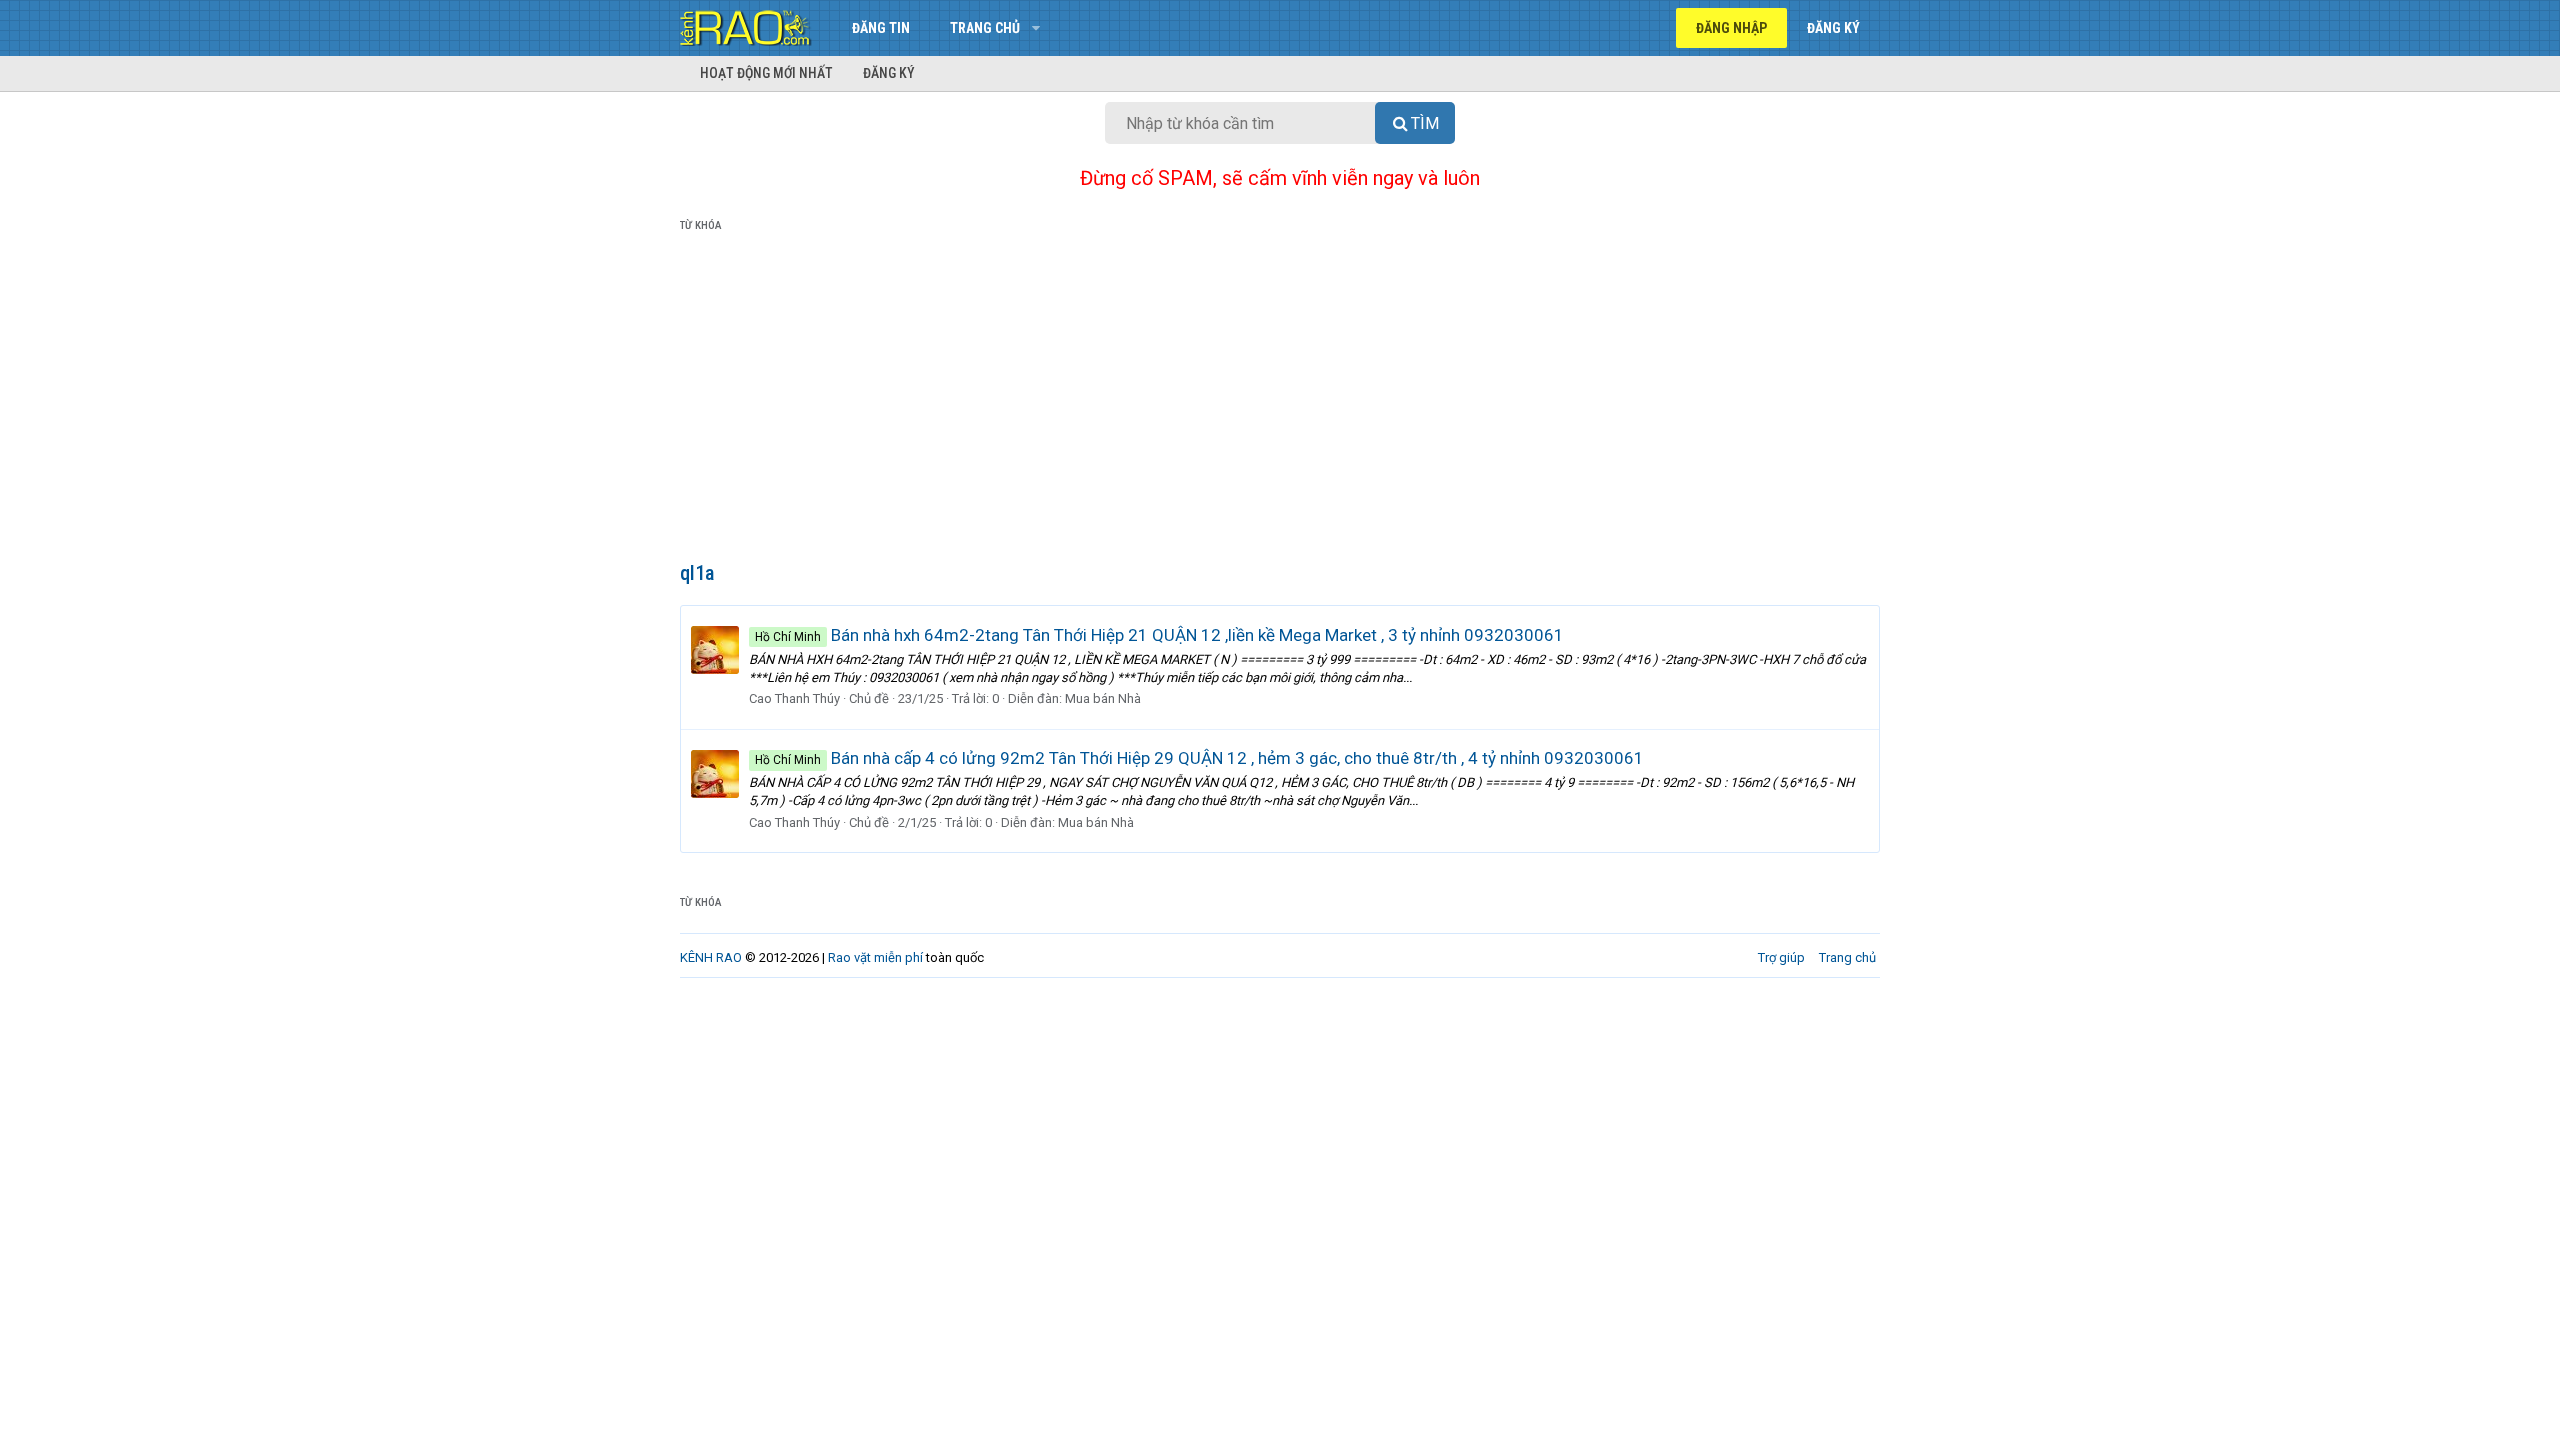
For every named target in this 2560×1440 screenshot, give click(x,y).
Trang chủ (985, 28)
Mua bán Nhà (1103, 698)
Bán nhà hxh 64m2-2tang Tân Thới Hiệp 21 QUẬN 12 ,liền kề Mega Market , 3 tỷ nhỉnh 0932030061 (1159, 635)
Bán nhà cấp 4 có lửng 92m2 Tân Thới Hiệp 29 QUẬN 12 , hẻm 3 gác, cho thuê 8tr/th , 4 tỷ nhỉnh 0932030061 (1199, 758)
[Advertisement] (1280, 401)
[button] (1035, 28)
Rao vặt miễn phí (875, 957)
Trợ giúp (1781, 957)
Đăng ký (889, 73)
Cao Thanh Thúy (794, 698)
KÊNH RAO (711, 957)
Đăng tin (881, 28)
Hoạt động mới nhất (766, 73)
